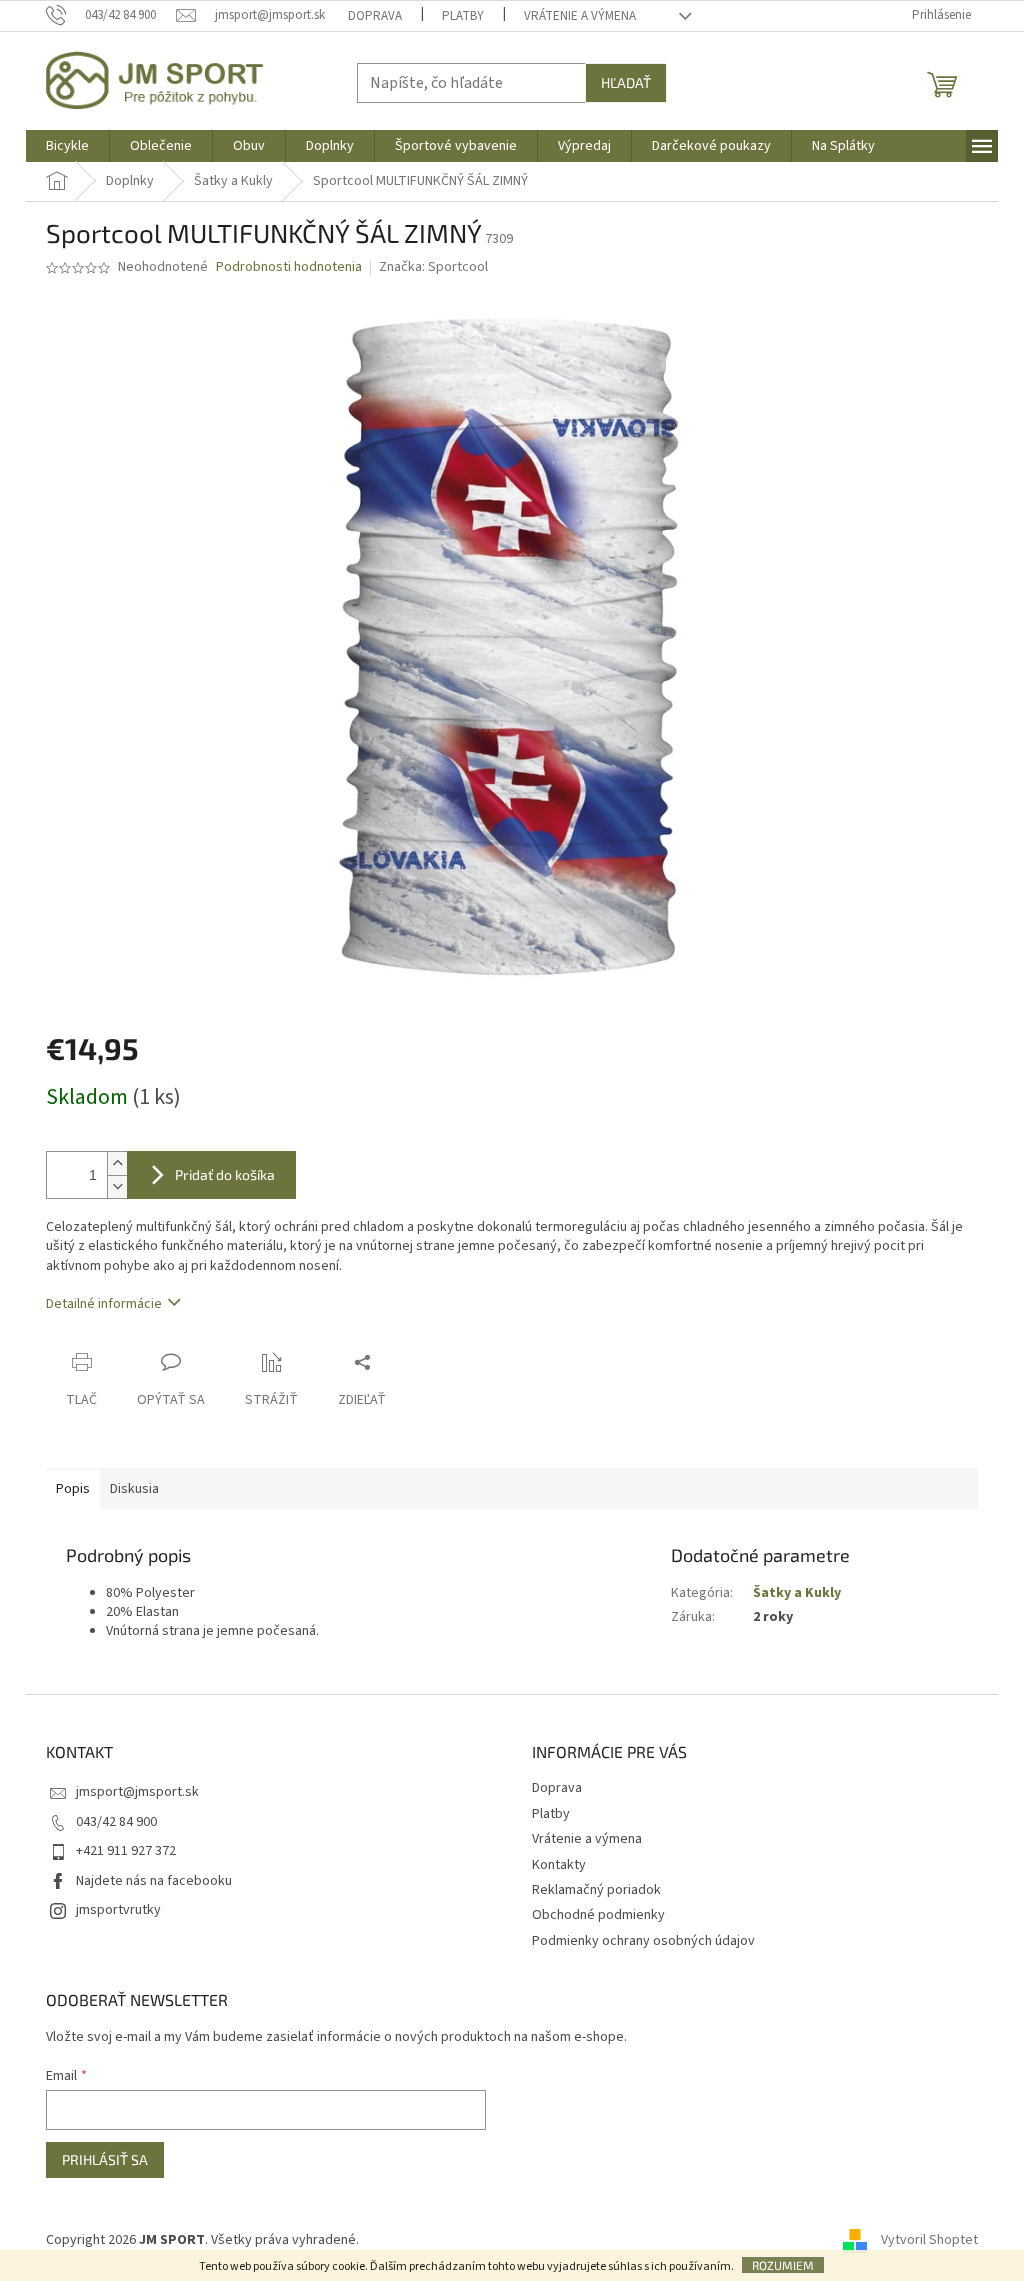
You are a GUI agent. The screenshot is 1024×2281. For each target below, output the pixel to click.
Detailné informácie (104, 1304)
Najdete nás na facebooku (154, 1881)
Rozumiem (783, 2265)
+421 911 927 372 (126, 1851)
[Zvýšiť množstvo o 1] (117, 1163)
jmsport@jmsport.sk (137, 1792)
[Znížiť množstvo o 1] (117, 1186)
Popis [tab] (73, 1489)
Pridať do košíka (225, 1174)
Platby (463, 16)
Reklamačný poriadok (596, 1890)
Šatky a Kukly (797, 1593)
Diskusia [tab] (134, 1489)
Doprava (375, 16)
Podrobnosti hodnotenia (289, 267)
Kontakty (559, 1865)
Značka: (433, 267)
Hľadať (626, 82)
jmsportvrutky (118, 1910)
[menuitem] (67, 146)
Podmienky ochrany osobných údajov (643, 1941)
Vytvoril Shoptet (929, 2240)
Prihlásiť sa (105, 2159)
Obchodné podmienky (598, 1915)
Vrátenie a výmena (580, 16)
